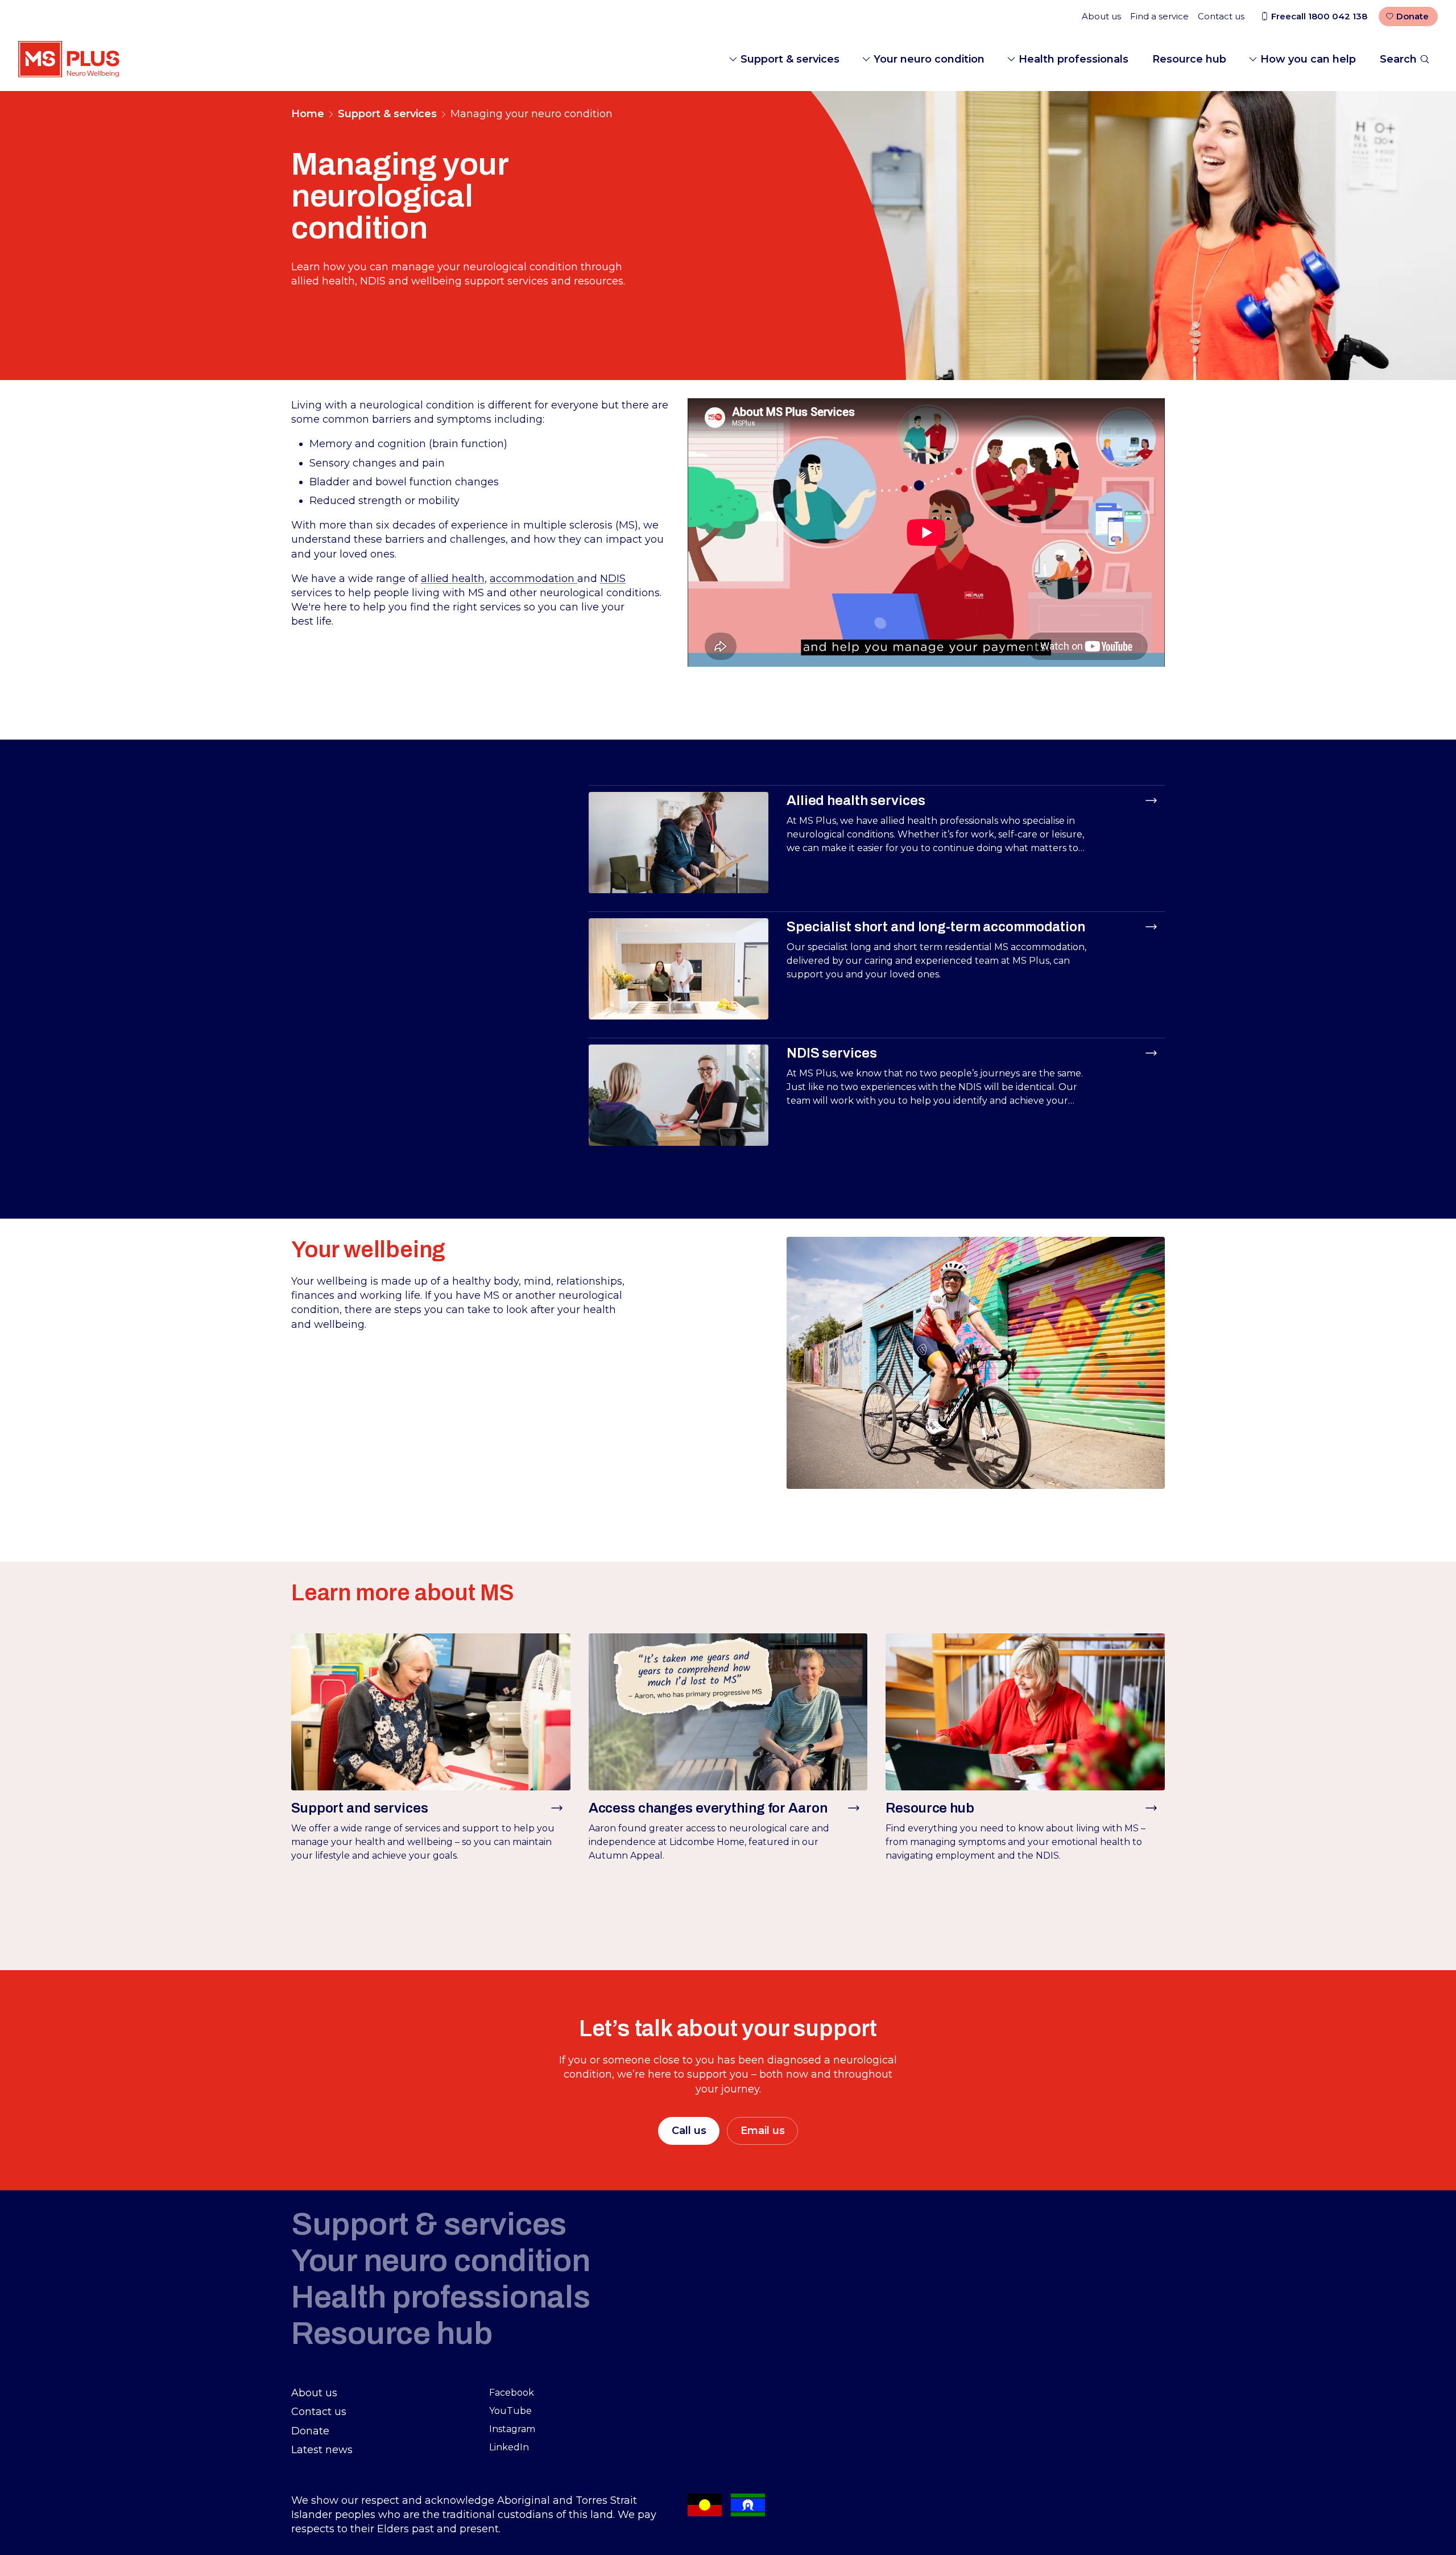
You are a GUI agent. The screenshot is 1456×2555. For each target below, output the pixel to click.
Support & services (790, 59)
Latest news (322, 2450)
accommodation (533, 579)
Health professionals (1074, 59)
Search (1398, 59)
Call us (689, 2131)
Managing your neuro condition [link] (531, 114)
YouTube (510, 2411)
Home (308, 114)
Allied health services (856, 800)
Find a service (1159, 16)
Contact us (1221, 16)
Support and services (360, 1808)
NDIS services (832, 1053)
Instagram (512, 2429)
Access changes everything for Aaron (708, 1808)
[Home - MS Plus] (69, 59)
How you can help (1308, 59)
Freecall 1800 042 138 (1319, 16)
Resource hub (1189, 59)
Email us (763, 2131)
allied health (453, 579)
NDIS (613, 579)
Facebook (512, 2393)
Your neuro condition (929, 59)
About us (1101, 16)
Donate (1412, 16)
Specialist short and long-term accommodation (936, 927)
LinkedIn (509, 2447)
